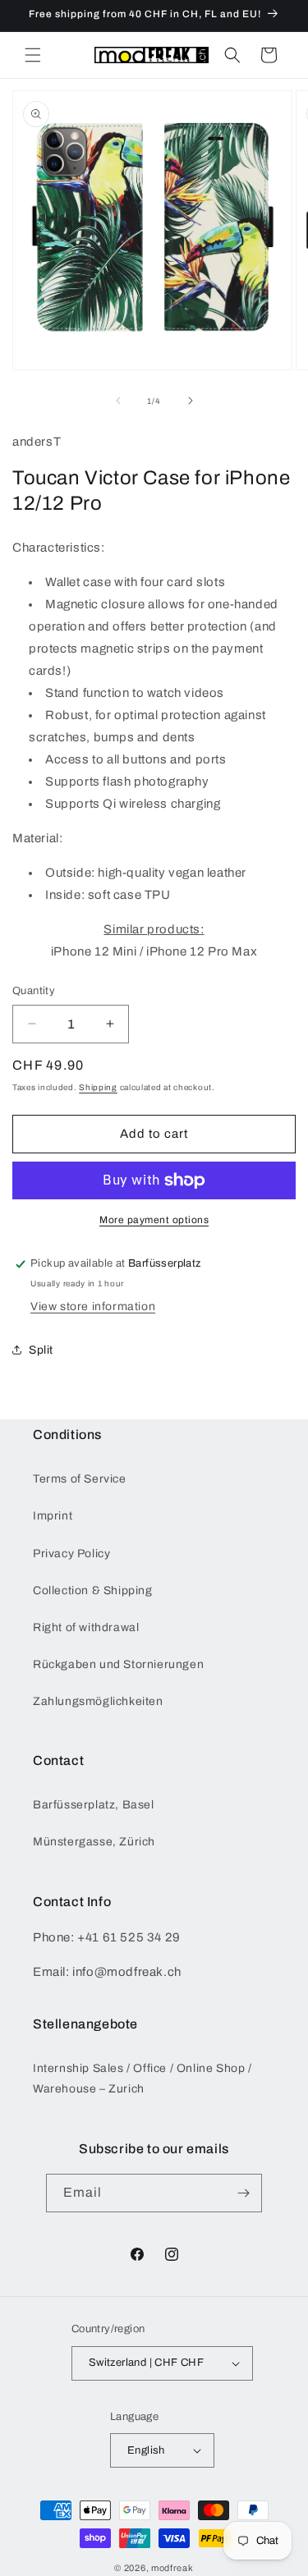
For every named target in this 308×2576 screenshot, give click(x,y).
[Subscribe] (243, 2193)
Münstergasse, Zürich (94, 1842)
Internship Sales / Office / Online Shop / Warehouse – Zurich (143, 2079)
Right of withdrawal (86, 1627)
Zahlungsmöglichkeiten (98, 1701)
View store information (93, 1306)
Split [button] (41, 1350)
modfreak (172, 2568)
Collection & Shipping (93, 1591)
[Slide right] (191, 401)
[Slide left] (118, 401)
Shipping (98, 1087)
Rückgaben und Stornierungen (118, 1664)
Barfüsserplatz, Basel (94, 1805)
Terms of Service (80, 1479)
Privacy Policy (71, 1554)
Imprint (53, 1516)
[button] (33, 55)
